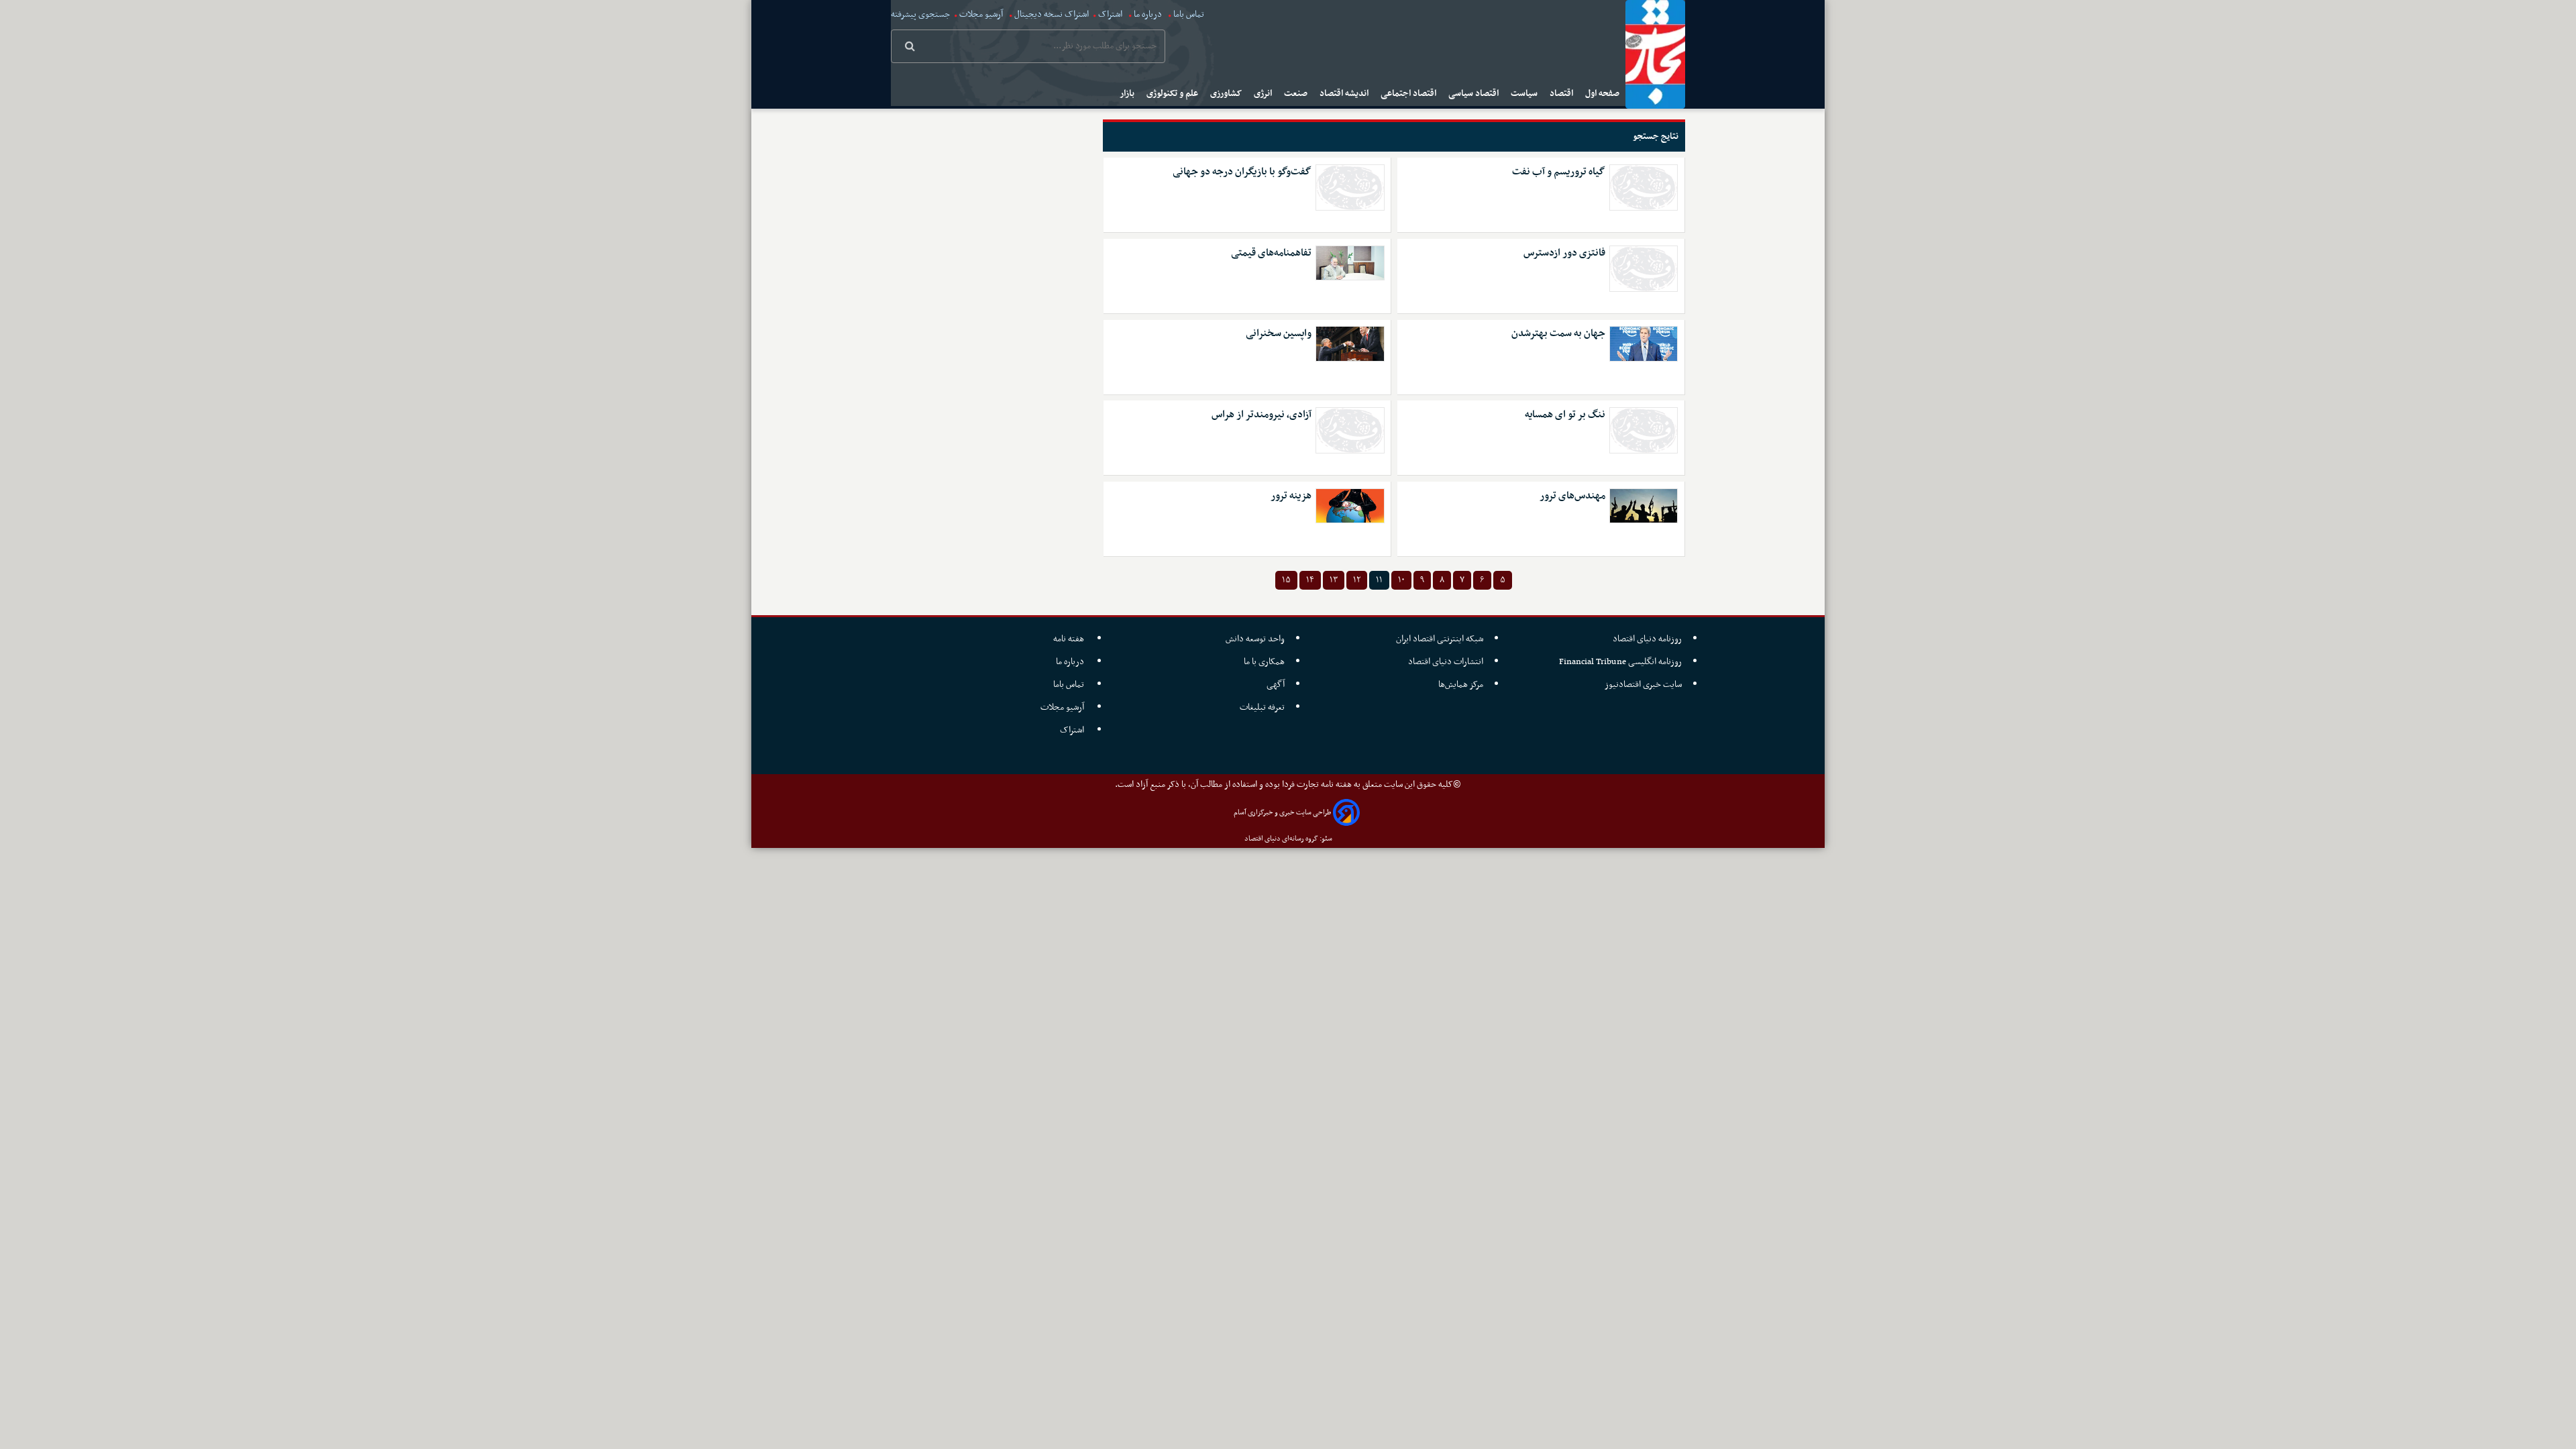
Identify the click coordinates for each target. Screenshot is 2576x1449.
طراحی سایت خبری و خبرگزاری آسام (1282, 813)
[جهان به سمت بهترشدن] (1644, 343)
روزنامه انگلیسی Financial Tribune (1620, 662)
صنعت (1297, 94)
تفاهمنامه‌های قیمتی (1271, 253)
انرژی (1264, 94)
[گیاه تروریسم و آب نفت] (1644, 187)
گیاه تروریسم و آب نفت (1559, 172)
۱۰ (1401, 580)
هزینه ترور (1291, 496)
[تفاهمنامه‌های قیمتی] (1350, 263)
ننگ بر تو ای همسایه (1565, 415)
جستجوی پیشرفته (920, 14)
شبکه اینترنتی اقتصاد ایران (1440, 639)
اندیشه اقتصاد (1345, 94)
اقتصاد (1562, 94)
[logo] (1655, 54)
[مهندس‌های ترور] (1644, 506)
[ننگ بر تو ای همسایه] (1644, 430)
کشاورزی (1227, 94)
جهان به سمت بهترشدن (1558, 334)
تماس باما (1189, 14)
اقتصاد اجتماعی (1409, 94)
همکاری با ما (1264, 662)
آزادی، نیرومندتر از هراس (1262, 415)
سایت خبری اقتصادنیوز (1643, 685)
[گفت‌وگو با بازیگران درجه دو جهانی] (1350, 187)
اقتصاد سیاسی (1474, 94)
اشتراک (1110, 14)
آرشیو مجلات (981, 14)
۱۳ (1334, 580)
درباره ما (1148, 14)
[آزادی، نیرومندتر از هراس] (1350, 430)
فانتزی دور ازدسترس (1564, 253)
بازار (1128, 94)
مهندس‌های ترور (1572, 496)
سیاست (1525, 94)
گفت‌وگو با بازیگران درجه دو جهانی (1242, 172)
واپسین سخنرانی (1279, 334)
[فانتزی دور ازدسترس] (1644, 269)
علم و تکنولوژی (1173, 94)
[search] (910, 48)
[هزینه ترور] (1350, 506)
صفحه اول (1603, 94)
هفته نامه (1070, 639)
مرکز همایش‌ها (1461, 685)
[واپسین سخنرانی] (1350, 343)
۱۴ (1310, 580)
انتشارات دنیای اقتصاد (1446, 662)
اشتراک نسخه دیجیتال (1051, 14)
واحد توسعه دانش (1255, 639)
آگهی (1276, 685)
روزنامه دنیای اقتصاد (1647, 639)
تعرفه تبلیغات (1262, 707)
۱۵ (1286, 580)
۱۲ (1357, 580)
